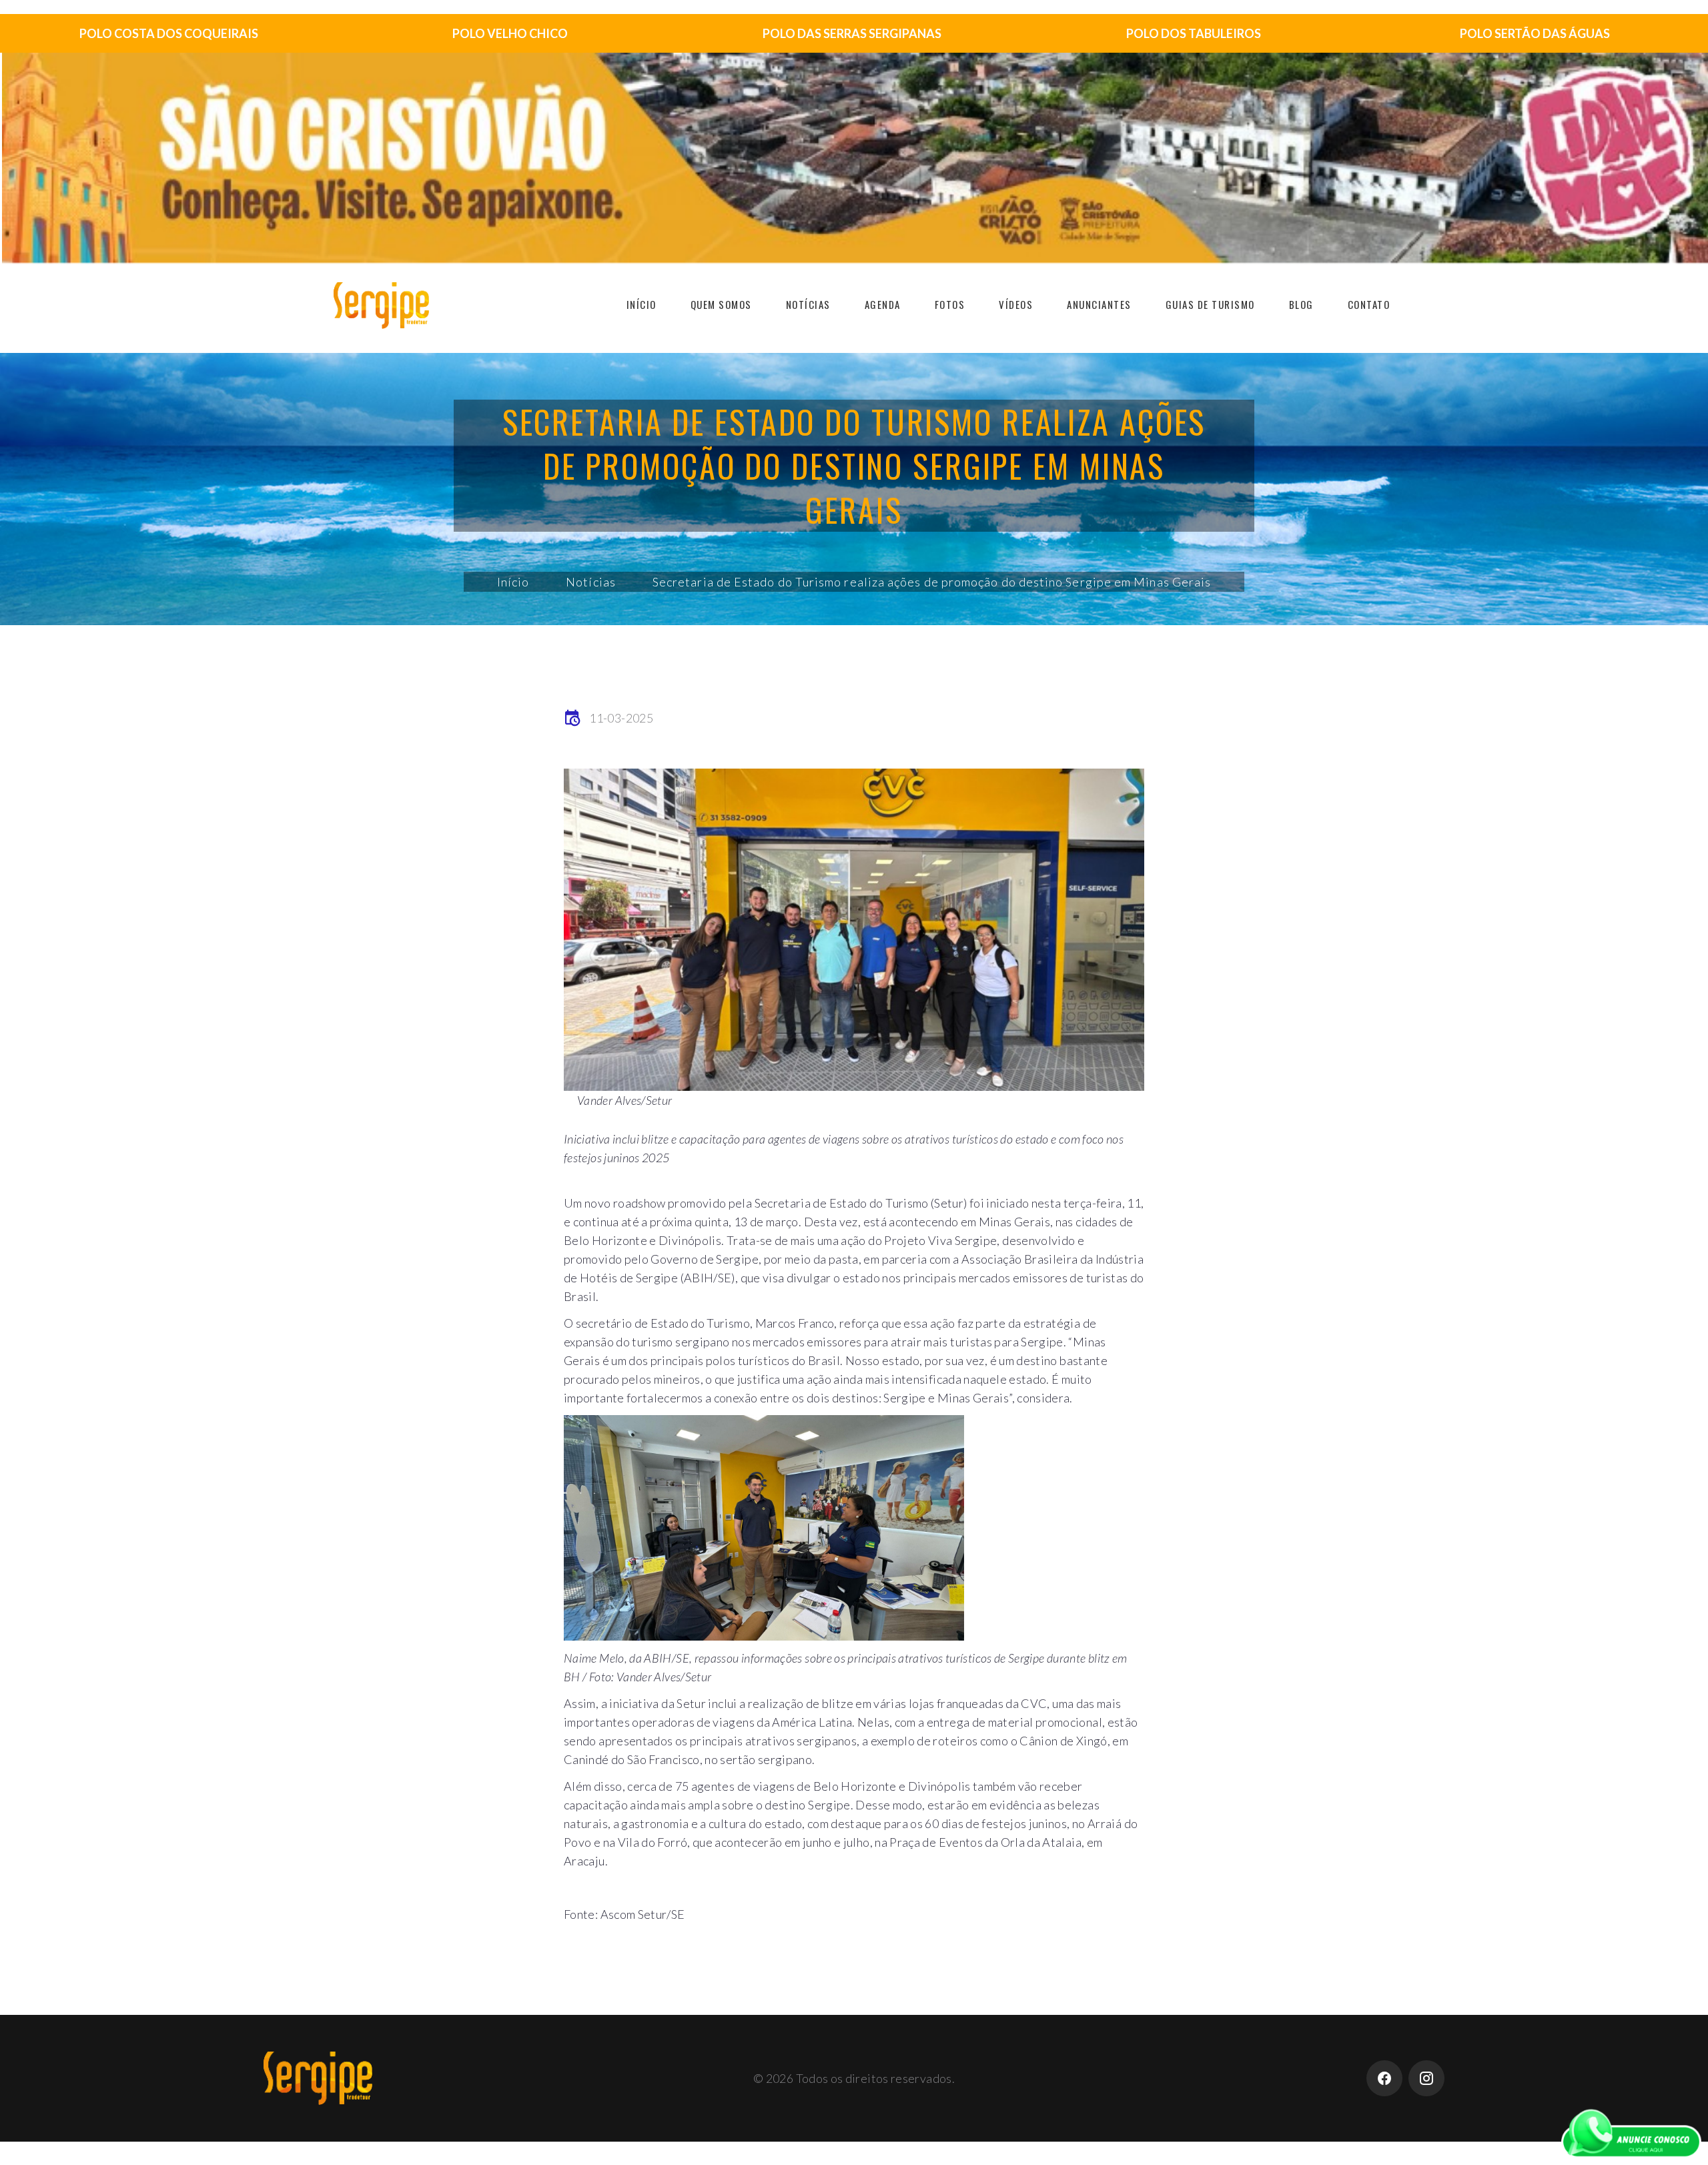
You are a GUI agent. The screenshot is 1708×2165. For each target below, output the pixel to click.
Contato (1369, 304)
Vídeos (1016, 304)
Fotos (950, 304)
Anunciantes (1099, 304)
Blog (1301, 304)
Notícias (808, 304)
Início (642, 304)
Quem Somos (721, 304)
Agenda (883, 304)
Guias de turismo (1210, 304)
